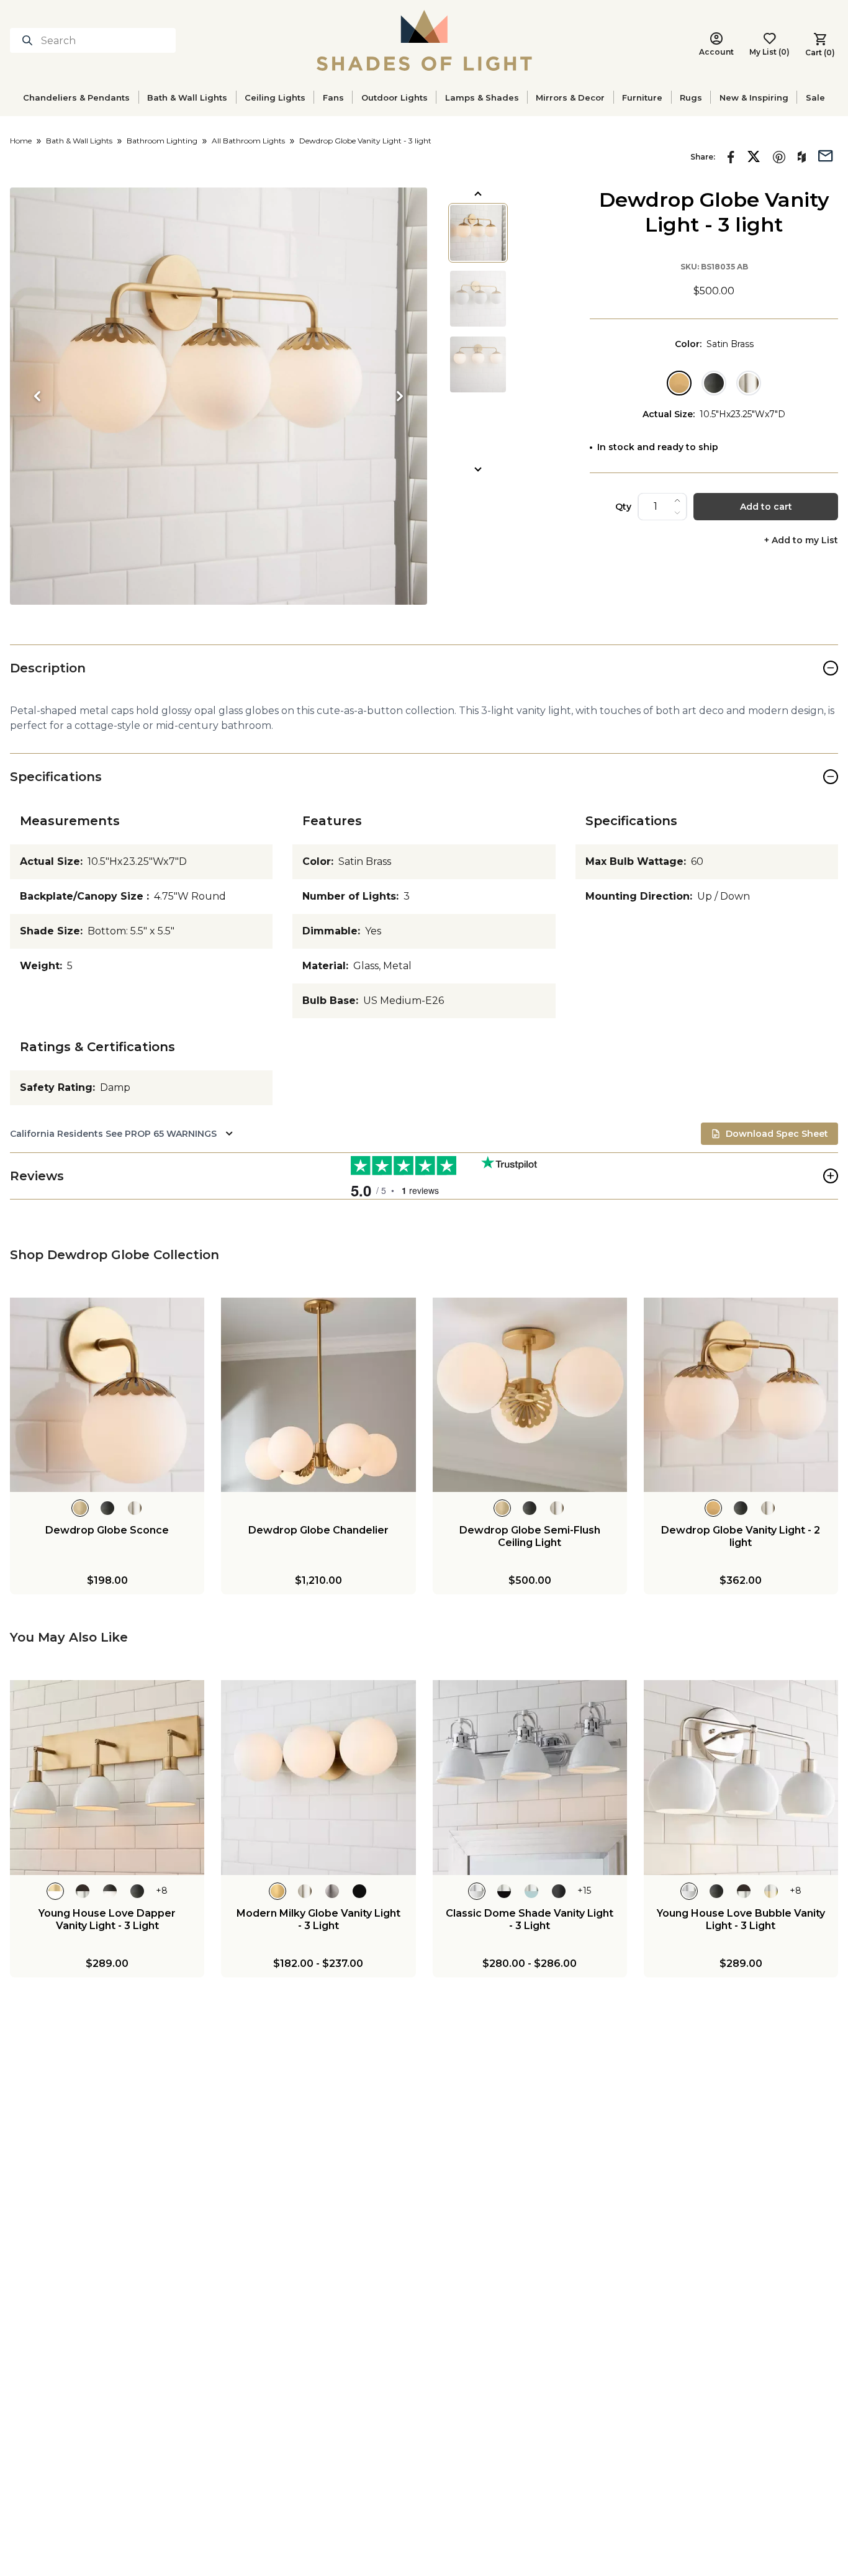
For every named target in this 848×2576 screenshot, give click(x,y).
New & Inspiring (754, 97)
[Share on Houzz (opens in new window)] (802, 157)
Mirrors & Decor (570, 97)
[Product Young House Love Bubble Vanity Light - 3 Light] (741, 1777)
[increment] (677, 500)
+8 (162, 1891)
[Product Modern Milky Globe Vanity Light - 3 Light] (318, 1777)
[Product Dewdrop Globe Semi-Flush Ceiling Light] (530, 1395)
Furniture (642, 97)
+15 (584, 1891)
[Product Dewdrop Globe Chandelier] (318, 1395)
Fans (333, 97)
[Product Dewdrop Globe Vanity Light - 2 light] (741, 1395)
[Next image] (400, 396)
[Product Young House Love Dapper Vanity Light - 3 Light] (107, 1777)
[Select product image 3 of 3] (478, 364)
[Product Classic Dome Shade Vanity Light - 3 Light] (530, 1777)
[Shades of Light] (424, 40)
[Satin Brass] (679, 383)
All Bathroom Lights (248, 141)
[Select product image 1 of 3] (478, 233)
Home (21, 141)
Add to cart (766, 507)
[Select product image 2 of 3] (478, 299)
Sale (815, 97)
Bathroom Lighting (162, 141)
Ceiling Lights (275, 97)
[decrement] (677, 513)
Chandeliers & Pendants (76, 97)
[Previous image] (37, 396)
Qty (623, 507)
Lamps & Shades (482, 97)
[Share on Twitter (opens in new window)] (754, 156)
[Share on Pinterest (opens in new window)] (779, 157)
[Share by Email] (826, 155)
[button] (219, 396)
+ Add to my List (801, 540)
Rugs (691, 97)
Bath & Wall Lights (187, 97)
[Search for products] (30, 40)
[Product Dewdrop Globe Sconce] (107, 1395)
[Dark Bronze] (714, 383)
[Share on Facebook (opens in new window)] (731, 157)
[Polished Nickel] (749, 383)
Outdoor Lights (395, 97)
